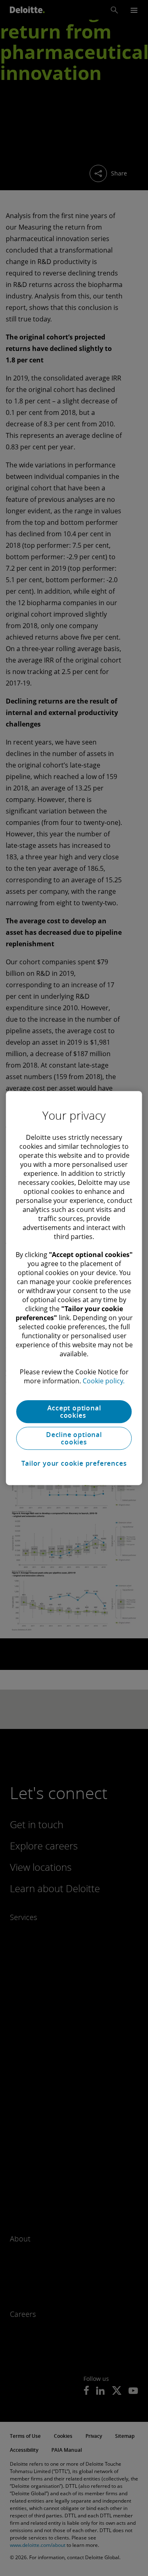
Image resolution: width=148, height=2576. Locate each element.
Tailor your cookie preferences (74, 1463)
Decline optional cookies (74, 1438)
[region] (74, 1288)
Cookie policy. (104, 1381)
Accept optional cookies (74, 1412)
